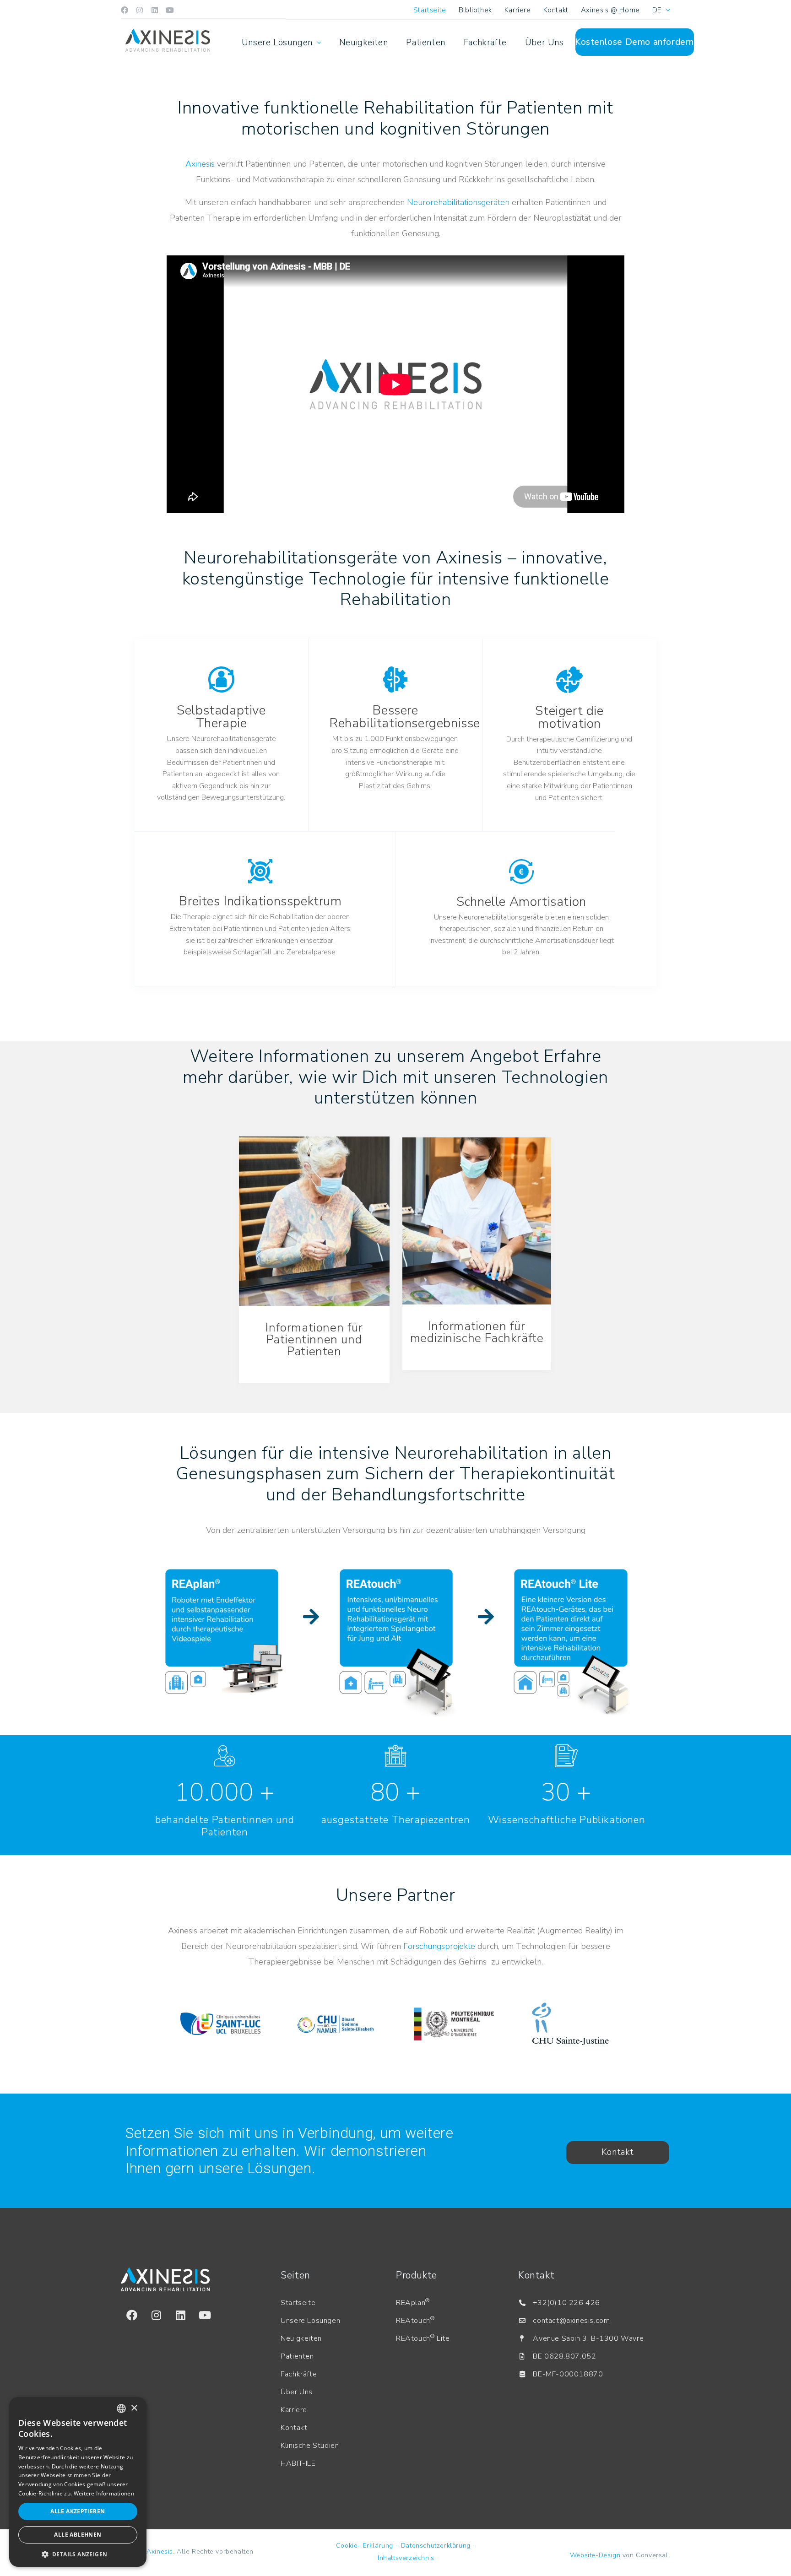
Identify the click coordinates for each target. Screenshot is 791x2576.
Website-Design (595, 2555)
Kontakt (556, 10)
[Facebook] (125, 10)
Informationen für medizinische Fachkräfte (477, 1332)
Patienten (425, 43)
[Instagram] (140, 10)
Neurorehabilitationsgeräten (458, 202)
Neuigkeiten (364, 43)
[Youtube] (170, 10)
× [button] (134, 2408)
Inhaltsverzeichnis (406, 2558)
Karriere (518, 10)
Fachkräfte (485, 43)
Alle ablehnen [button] (78, 2535)
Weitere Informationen (104, 2493)
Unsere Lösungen (277, 43)
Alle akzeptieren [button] (78, 2511)
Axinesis (200, 164)
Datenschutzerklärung (436, 2546)
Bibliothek (475, 10)
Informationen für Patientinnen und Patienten (314, 1339)
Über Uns (544, 43)
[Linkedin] (155, 10)
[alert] (78, 2482)
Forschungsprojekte (439, 1946)
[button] (78, 2554)
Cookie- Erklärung (365, 2546)
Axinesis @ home (610, 10)
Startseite (430, 10)
